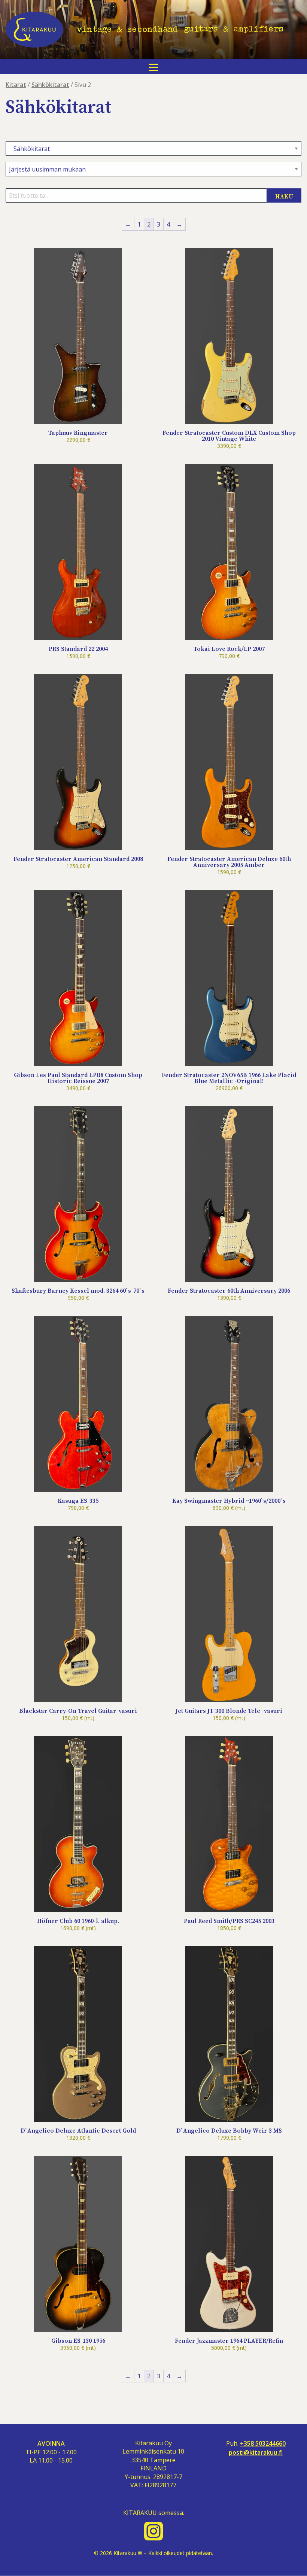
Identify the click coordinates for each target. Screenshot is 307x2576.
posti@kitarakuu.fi (256, 2453)
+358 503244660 (263, 2444)
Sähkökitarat (50, 85)
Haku (284, 197)
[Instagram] (153, 2531)
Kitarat (16, 85)
